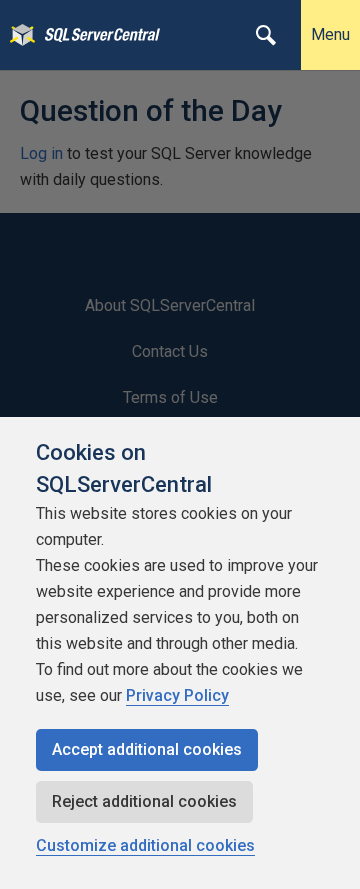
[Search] (266, 35)
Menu (330, 34)
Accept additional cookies (147, 749)
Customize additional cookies (145, 845)
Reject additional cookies (144, 801)
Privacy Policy (177, 695)
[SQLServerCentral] (17, 35)
